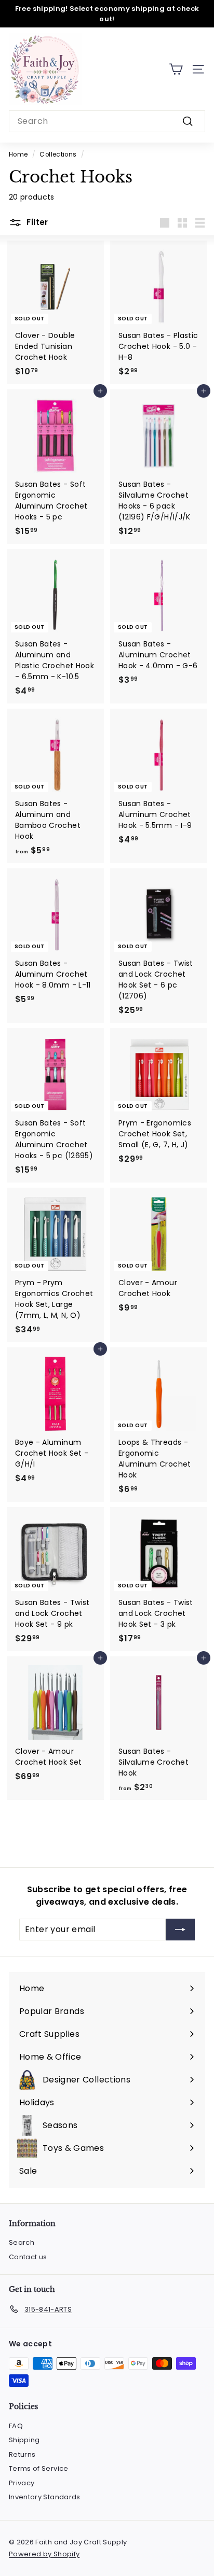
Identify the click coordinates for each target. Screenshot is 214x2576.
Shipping (24, 2440)
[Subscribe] (180, 1930)
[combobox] (107, 121)
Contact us (28, 2257)
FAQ (16, 2426)
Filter (36, 222)
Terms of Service (39, 2468)
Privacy (22, 2483)
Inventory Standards (45, 2497)
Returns (22, 2454)
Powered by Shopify (44, 2554)
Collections (58, 154)
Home (18, 154)
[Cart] (176, 69)
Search (22, 2242)
